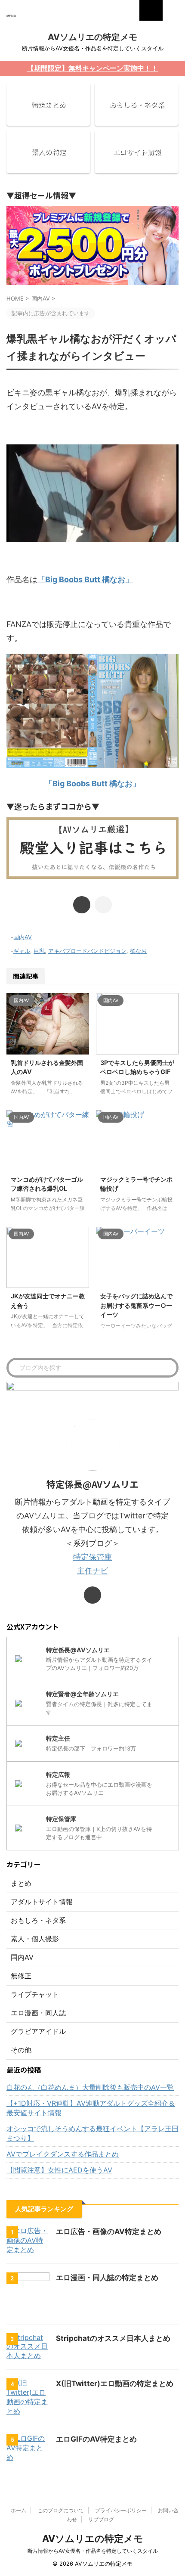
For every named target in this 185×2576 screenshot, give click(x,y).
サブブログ (101, 2519)
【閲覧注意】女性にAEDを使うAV (59, 2170)
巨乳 (39, 951)
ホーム (18, 2510)
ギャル (22, 951)
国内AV (23, 937)
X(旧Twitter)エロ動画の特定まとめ (115, 2384)
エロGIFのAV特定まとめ (96, 2439)
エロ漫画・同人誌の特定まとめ (107, 2278)
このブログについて (61, 2510)
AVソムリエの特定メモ (92, 37)
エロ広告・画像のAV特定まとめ (109, 2231)
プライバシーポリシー (121, 2510)
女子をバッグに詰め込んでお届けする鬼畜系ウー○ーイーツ (136, 1305)
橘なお (138, 951)
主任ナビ (92, 1571)
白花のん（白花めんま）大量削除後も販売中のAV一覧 (90, 2087)
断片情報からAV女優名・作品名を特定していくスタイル (93, 2551)
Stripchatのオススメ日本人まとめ (113, 2338)
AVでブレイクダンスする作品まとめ (63, 2154)
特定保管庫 (92, 1557)
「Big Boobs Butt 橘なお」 (85, 579)
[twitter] (82, 905)
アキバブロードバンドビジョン (87, 951)
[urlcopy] (103, 905)
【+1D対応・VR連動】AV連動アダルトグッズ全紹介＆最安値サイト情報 (91, 2108)
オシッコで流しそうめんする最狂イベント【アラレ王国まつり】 (92, 2133)
